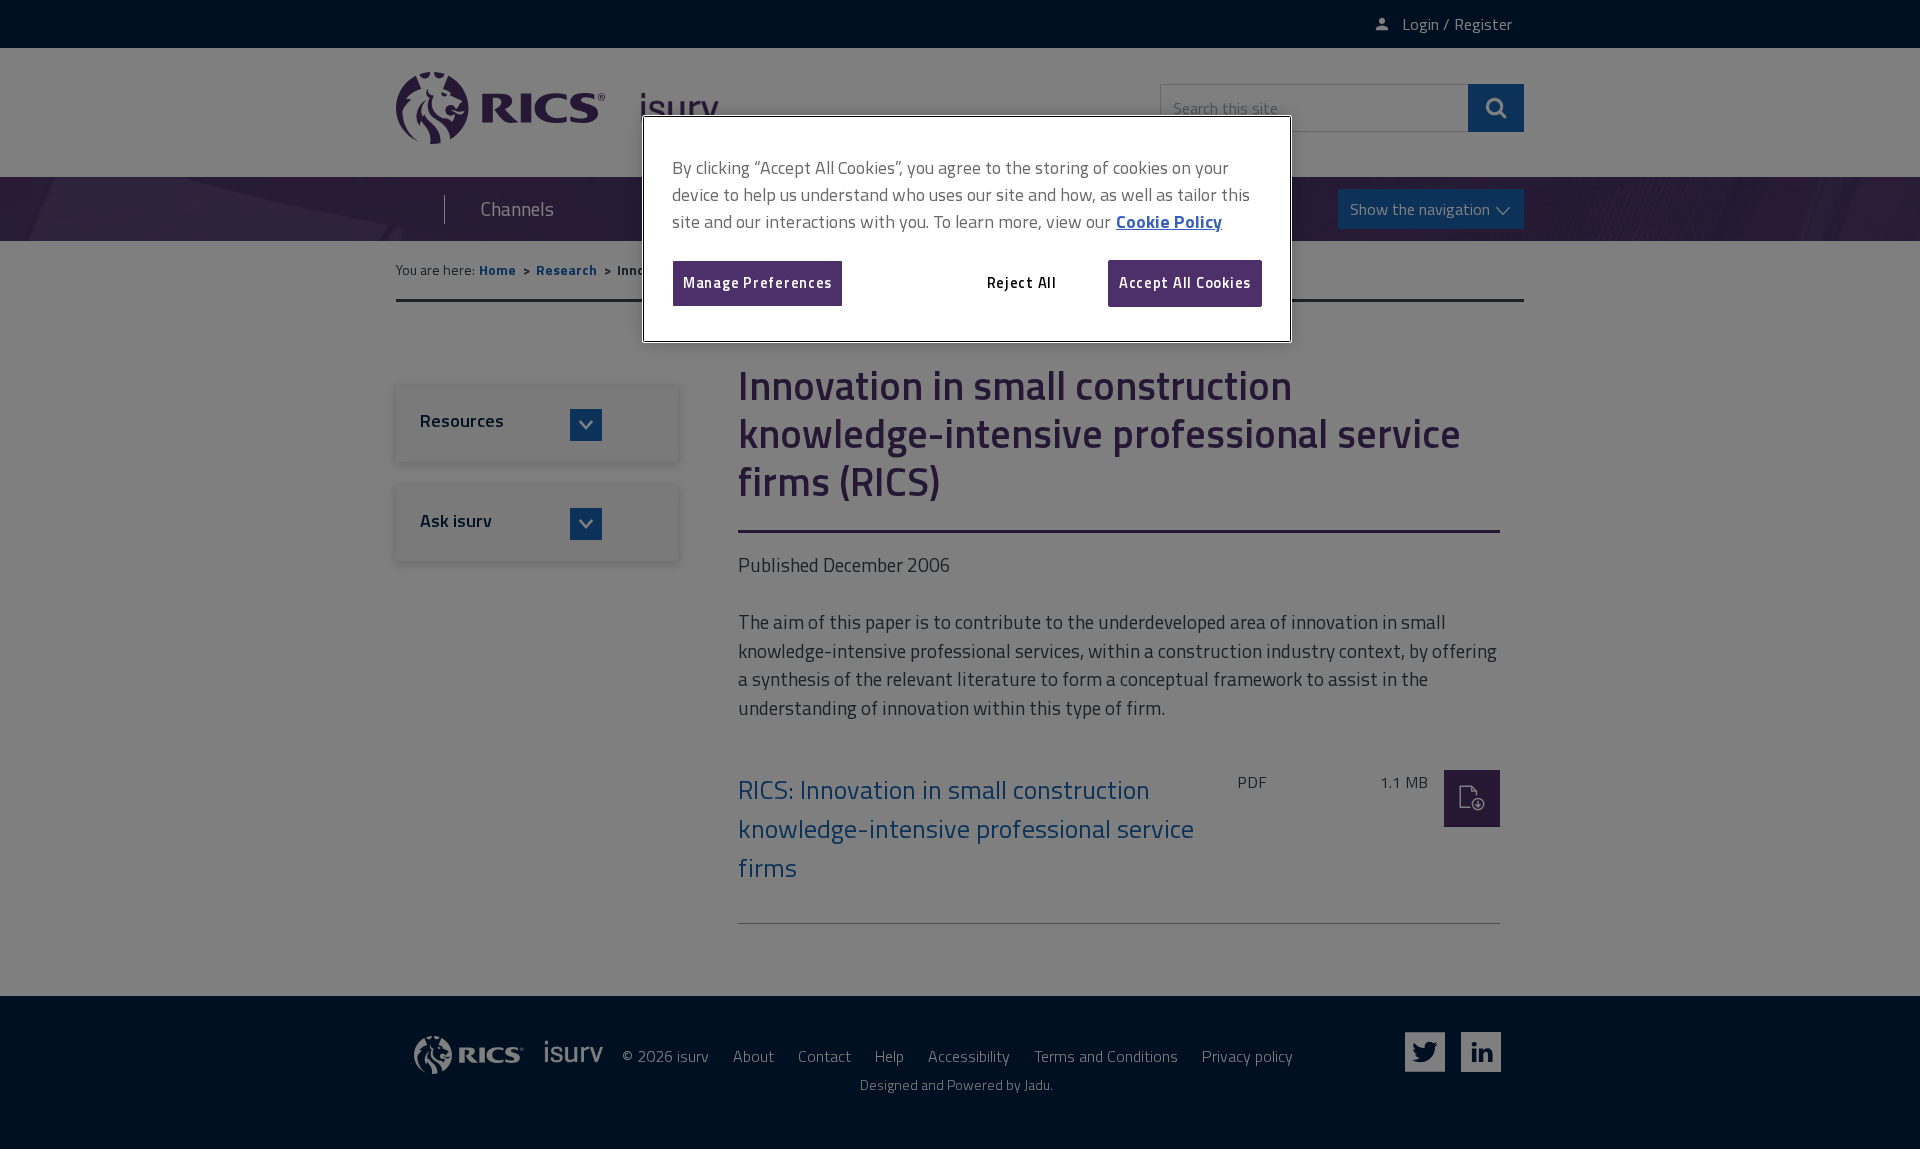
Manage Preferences (757, 282)
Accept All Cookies (1185, 282)
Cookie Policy (1169, 221)
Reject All (1022, 282)
